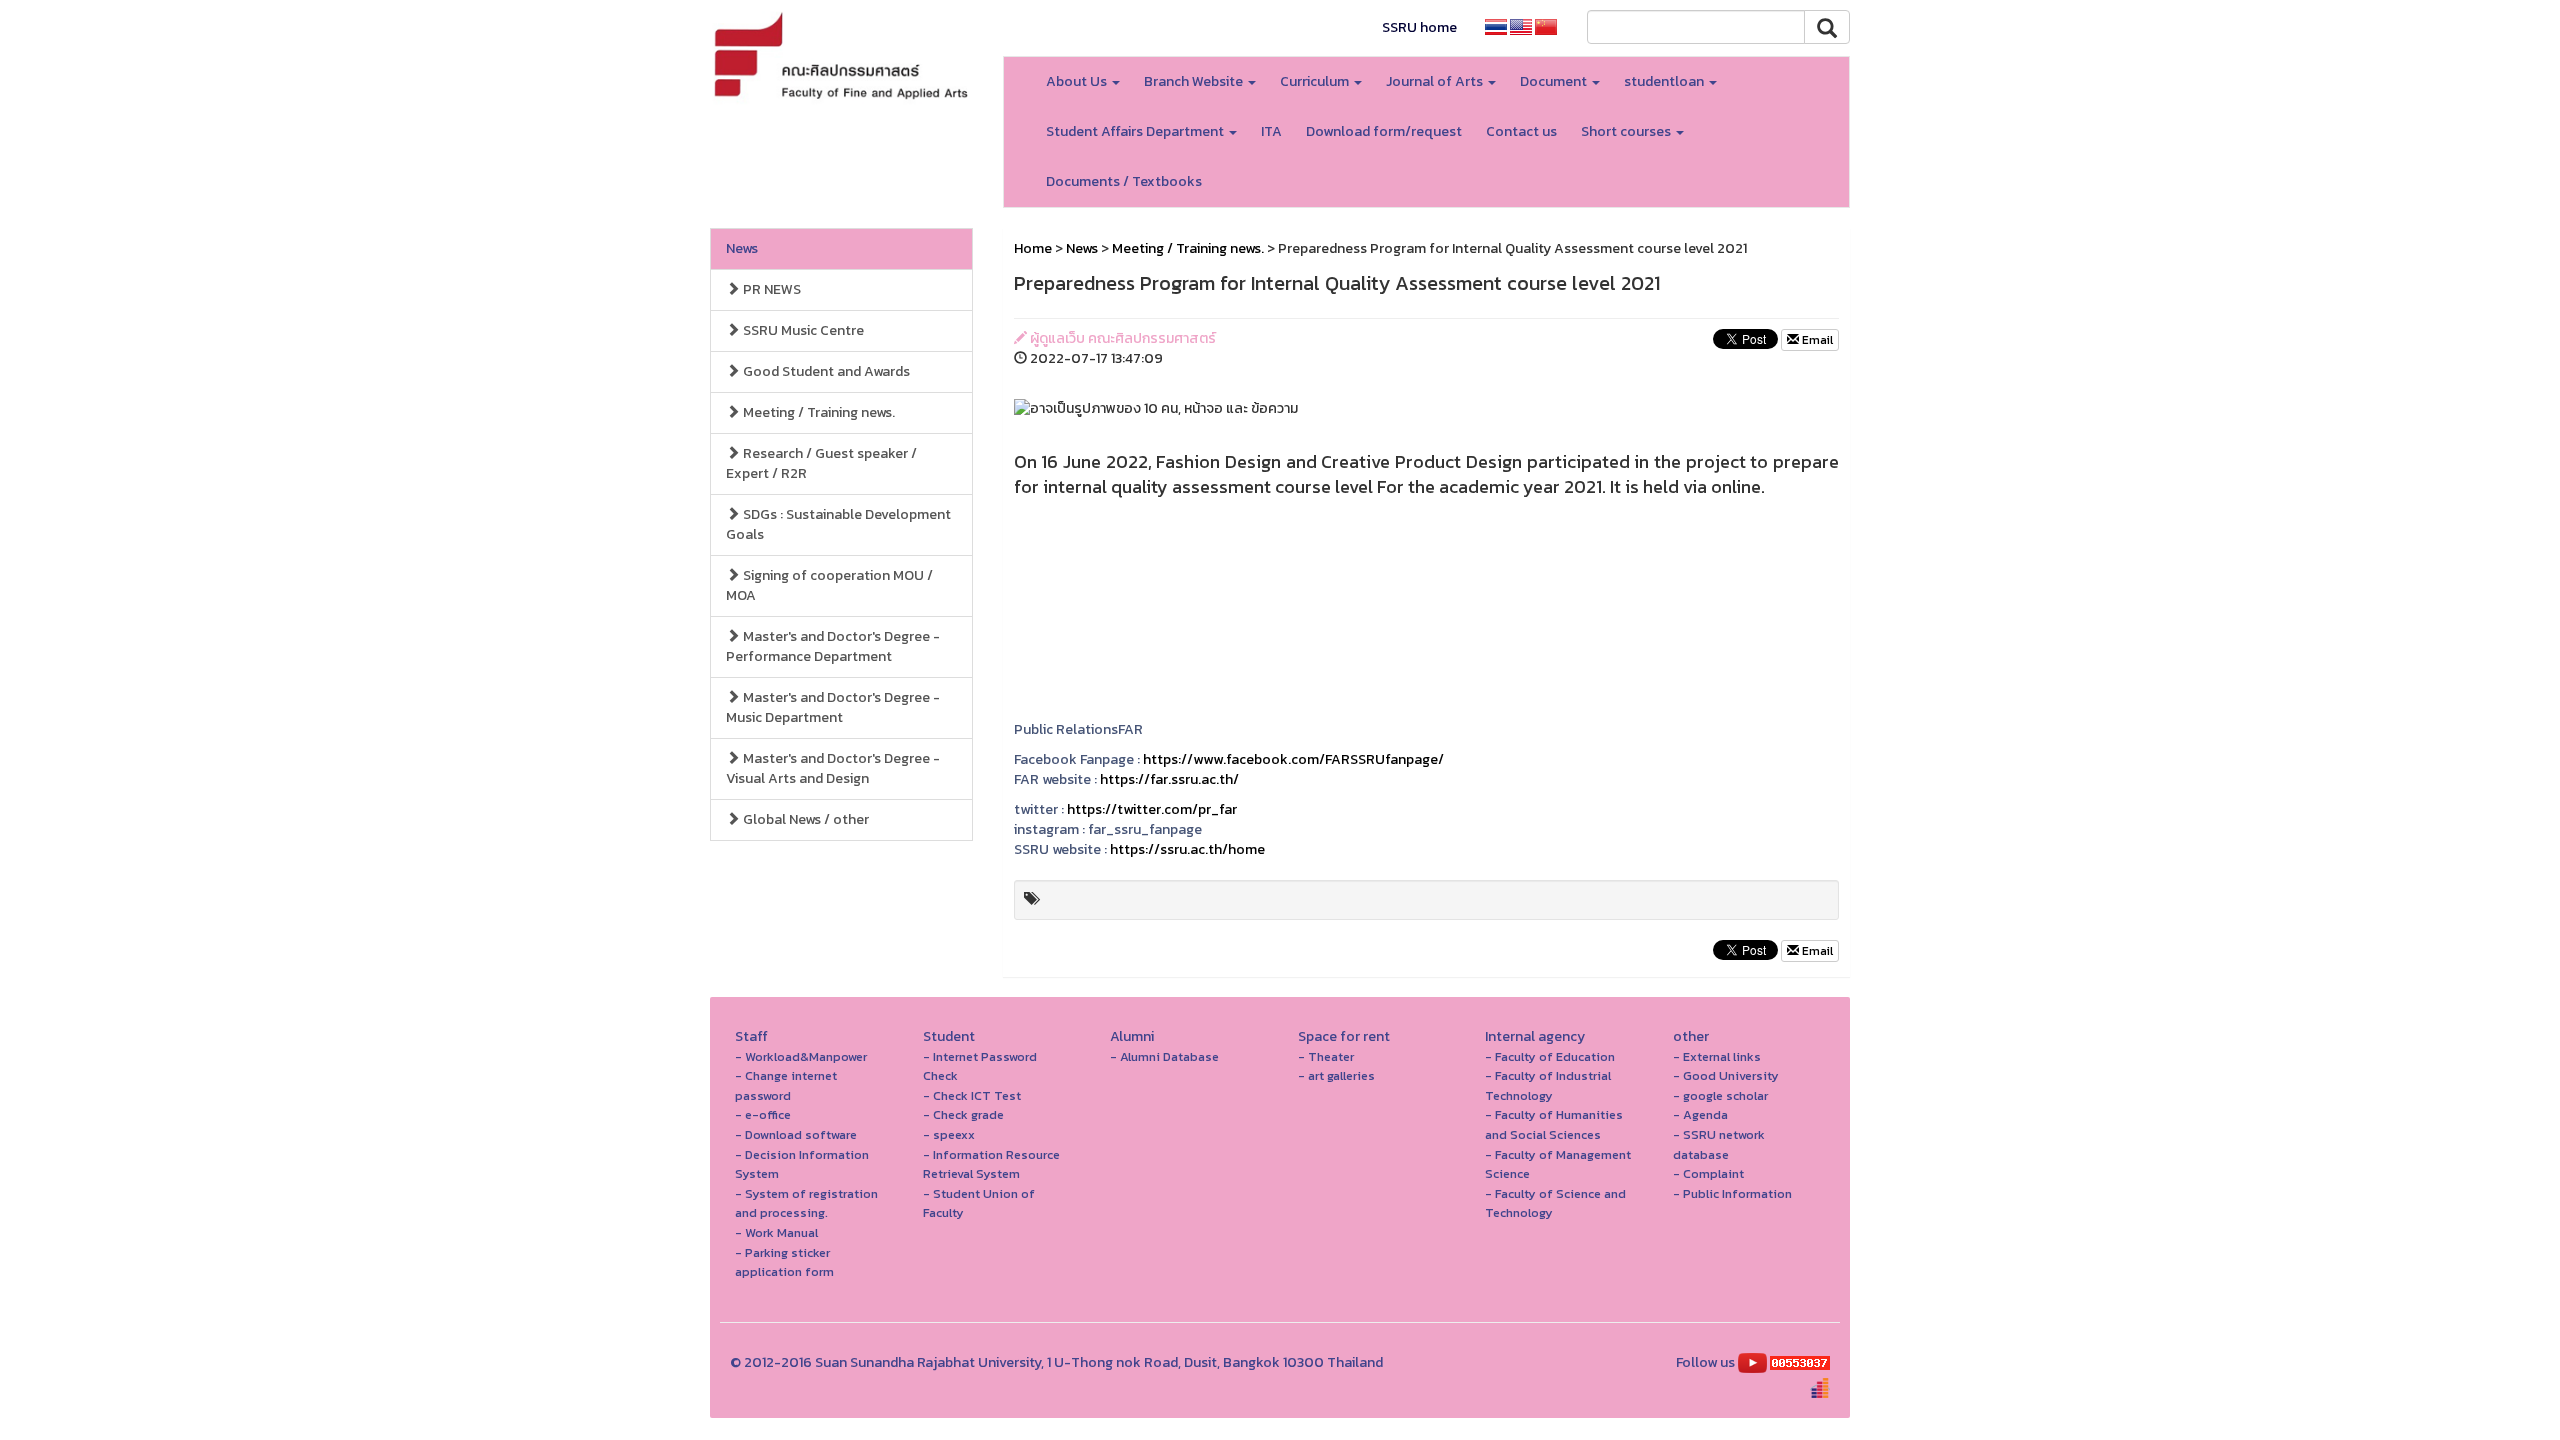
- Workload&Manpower (801, 1056)
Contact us (1521, 131)
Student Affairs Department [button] (1136, 131)
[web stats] (1800, 1362)
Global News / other (804, 819)
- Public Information (1732, 1193)
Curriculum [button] (1316, 81)
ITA (1271, 131)
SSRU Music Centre (802, 330)
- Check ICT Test (972, 1095)
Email (1816, 340)
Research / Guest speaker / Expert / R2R (821, 463)
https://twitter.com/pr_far (1152, 809)
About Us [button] (1078, 81)
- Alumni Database (1164, 1056)
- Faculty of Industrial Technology (1548, 1085)
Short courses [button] (1627, 131)
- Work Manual (776, 1232)
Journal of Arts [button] (1436, 81)
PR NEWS (770, 289)
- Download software (796, 1134)
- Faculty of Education (1550, 1056)
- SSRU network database (1719, 1144)
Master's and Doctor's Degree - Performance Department (833, 646)
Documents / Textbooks (1124, 181)
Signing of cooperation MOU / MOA (829, 585)
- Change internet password (786, 1085)
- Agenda (1700, 1114)
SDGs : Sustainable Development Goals (838, 524)
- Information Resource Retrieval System (991, 1164)
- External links (1717, 1056)
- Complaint (1708, 1173)
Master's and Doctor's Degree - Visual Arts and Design (833, 768)
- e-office (763, 1114)
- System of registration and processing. (806, 1203)
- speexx (949, 1134)
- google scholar (1720, 1095)
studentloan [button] (1665, 81)
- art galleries (1336, 1075)
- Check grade (963, 1114)
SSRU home (1419, 27)
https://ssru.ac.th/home (1187, 849)
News (742, 248)
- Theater (1326, 1056)
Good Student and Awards (825, 371)
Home (1033, 248)
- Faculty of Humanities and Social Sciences (1554, 1124)
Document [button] (1555, 81)
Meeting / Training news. (817, 412)
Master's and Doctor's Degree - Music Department (833, 707)
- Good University (1726, 1075)
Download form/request (1384, 131)
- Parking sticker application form (784, 1262)
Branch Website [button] (1195, 81)
